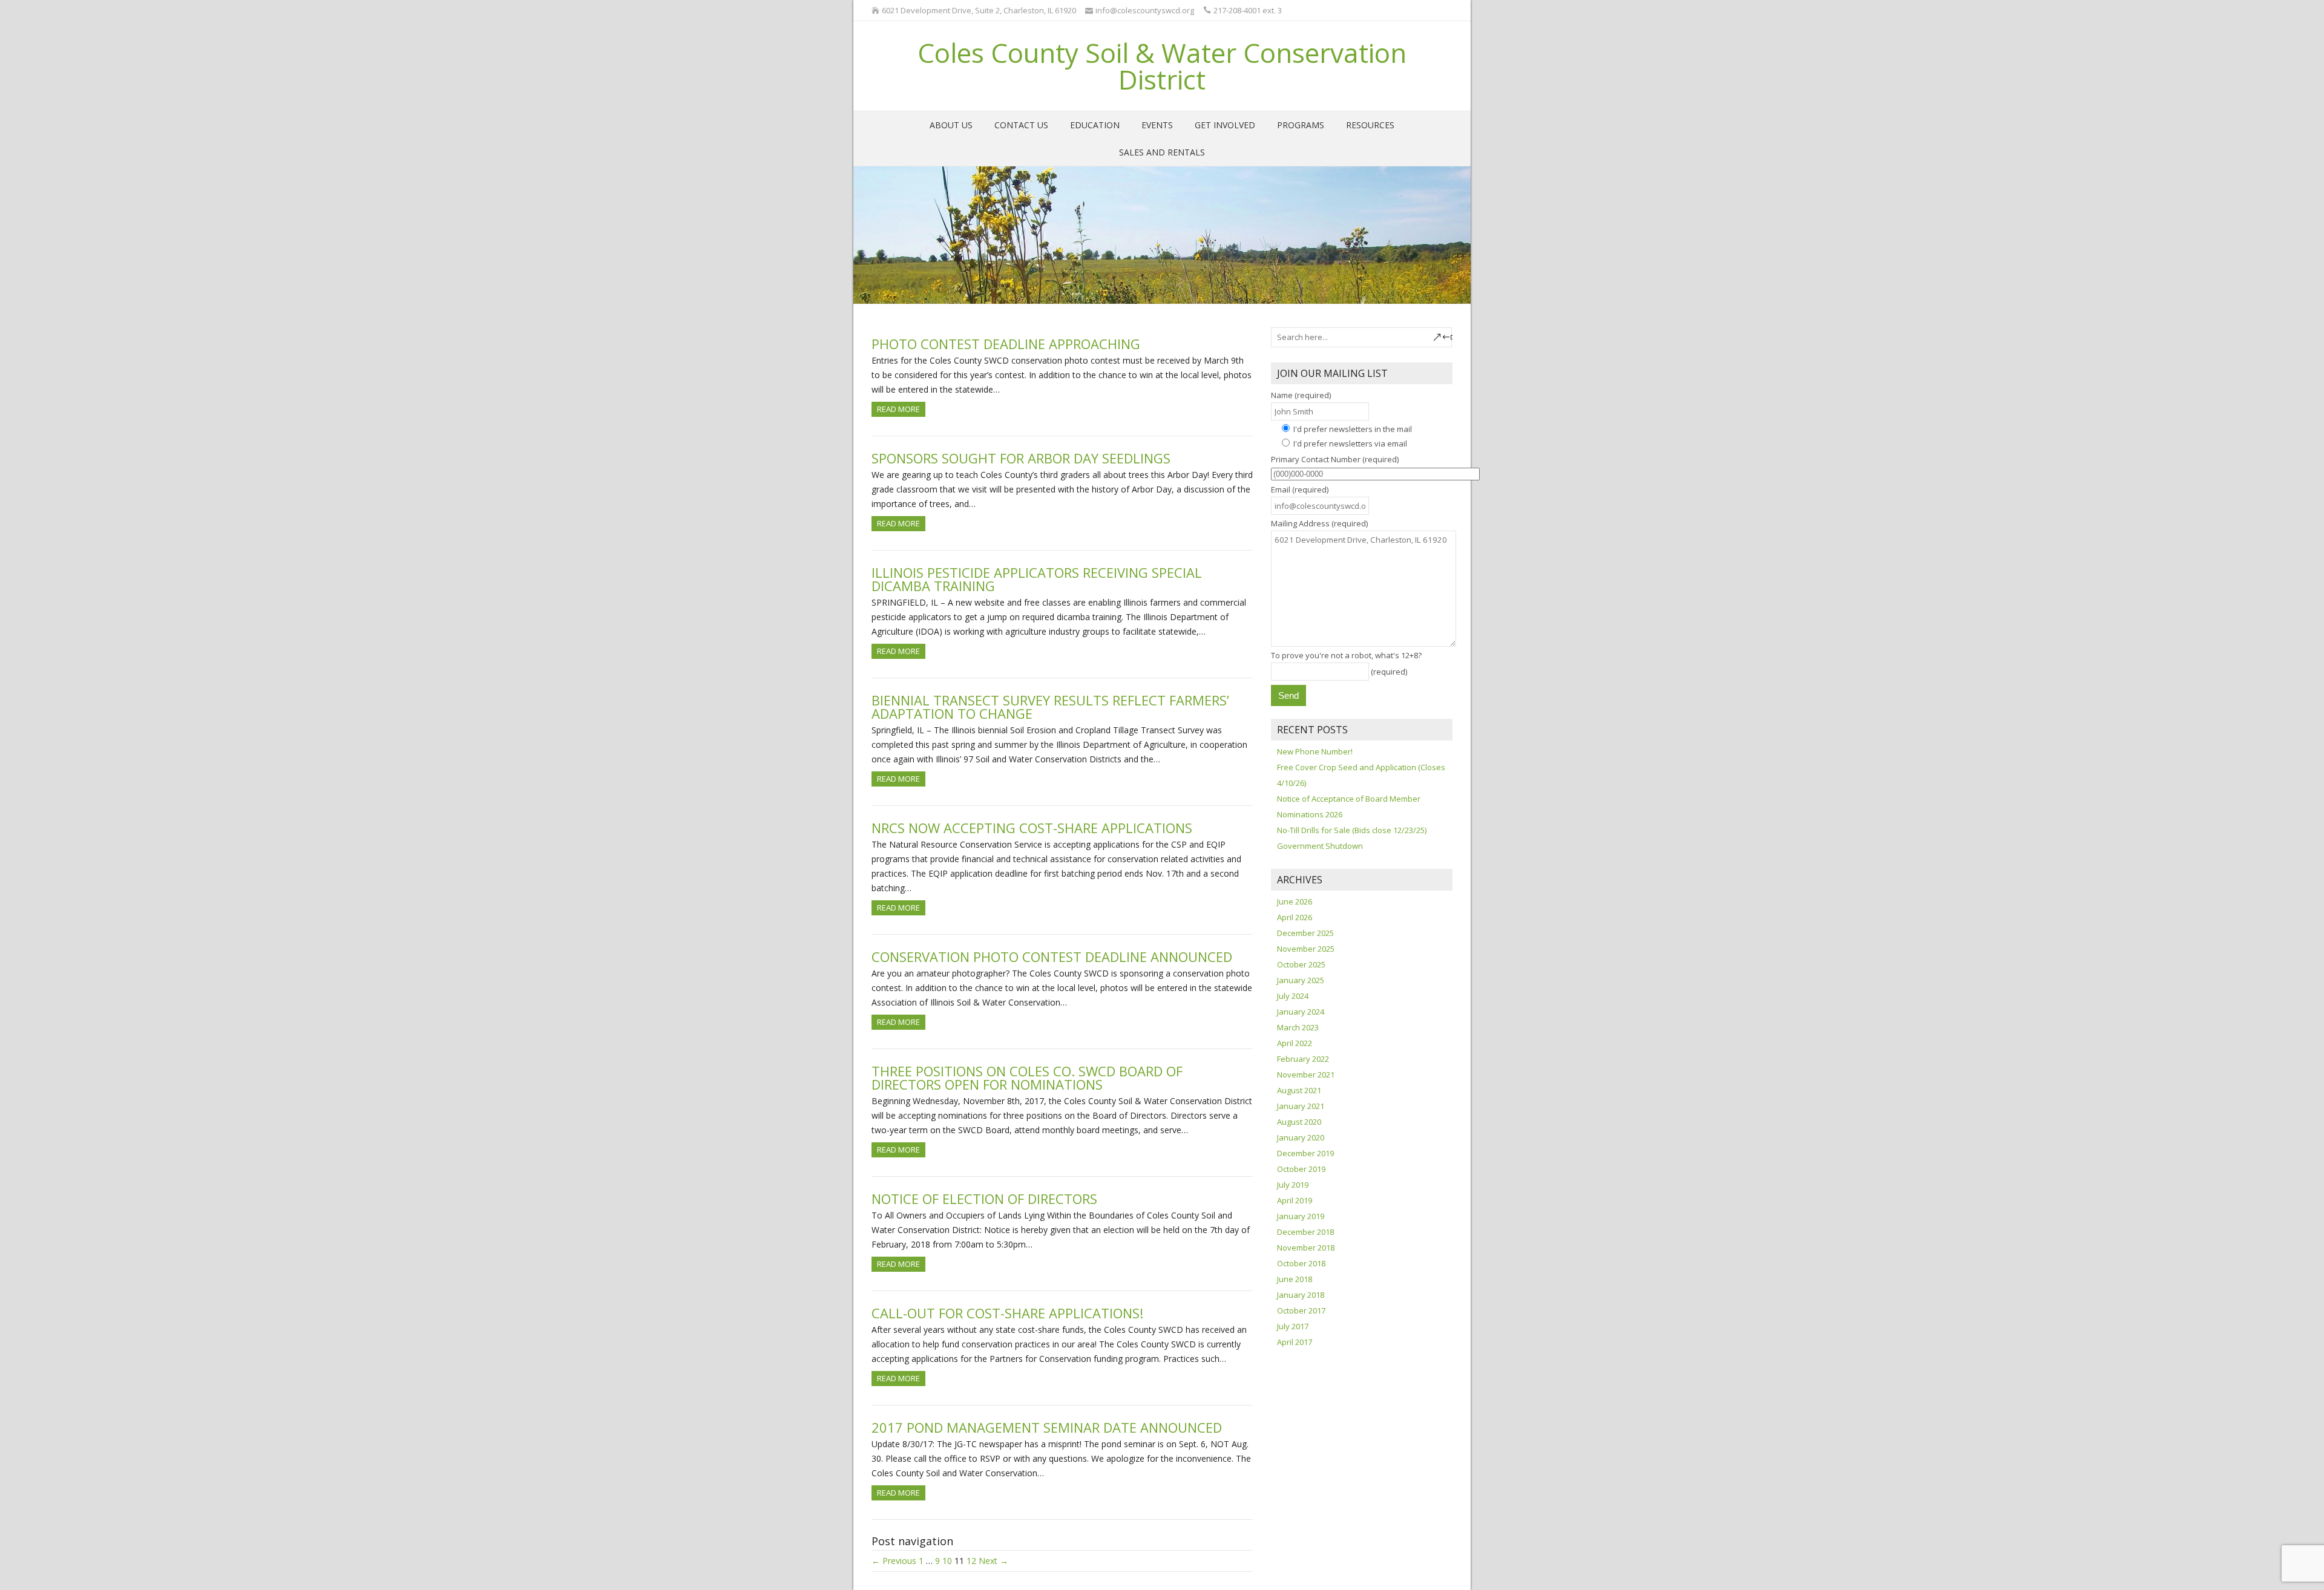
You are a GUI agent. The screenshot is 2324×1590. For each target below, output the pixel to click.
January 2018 (1301, 1295)
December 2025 (1305, 933)
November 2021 (1306, 1075)
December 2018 (1305, 1232)
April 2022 (1295, 1043)
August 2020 (1299, 1122)
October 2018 (1301, 1263)
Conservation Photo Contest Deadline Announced (1052, 957)
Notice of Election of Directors (984, 1199)
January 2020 (1301, 1137)
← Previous (894, 1561)
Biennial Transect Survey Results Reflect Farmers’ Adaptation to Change (1050, 707)
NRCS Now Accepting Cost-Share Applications (1032, 828)
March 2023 (1298, 1027)
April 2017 (1295, 1342)
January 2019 (1301, 1216)
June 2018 (1295, 1279)
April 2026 (1295, 917)
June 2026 (1295, 901)
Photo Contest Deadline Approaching (1006, 344)
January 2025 (1301, 980)
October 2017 (1301, 1310)
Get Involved (1225, 125)
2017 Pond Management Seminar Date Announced (1047, 1427)
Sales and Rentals (1162, 152)
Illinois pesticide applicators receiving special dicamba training (1037, 579)
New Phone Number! (1315, 751)
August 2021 (1299, 1090)
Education (1095, 125)
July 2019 (1293, 1185)
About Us (951, 125)
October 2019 (1301, 1169)
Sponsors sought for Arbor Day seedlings (1021, 458)
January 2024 (1301, 1012)
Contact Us (1021, 125)
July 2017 (1293, 1326)
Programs (1301, 125)
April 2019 (1295, 1200)
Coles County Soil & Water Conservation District (1162, 66)
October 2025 (1301, 964)
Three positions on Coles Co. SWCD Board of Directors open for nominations (1027, 1078)
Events (1157, 125)
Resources (1370, 125)
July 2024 (1293, 996)
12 (971, 1561)
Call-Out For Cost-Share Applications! (1007, 1313)
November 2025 (1306, 949)
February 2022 (1303, 1059)
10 (947, 1561)
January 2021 (1301, 1106)
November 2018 (1306, 1248)
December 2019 (1305, 1153)
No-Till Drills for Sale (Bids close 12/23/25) (1352, 830)
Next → (993, 1561)
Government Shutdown (1320, 846)
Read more (898, 409)
